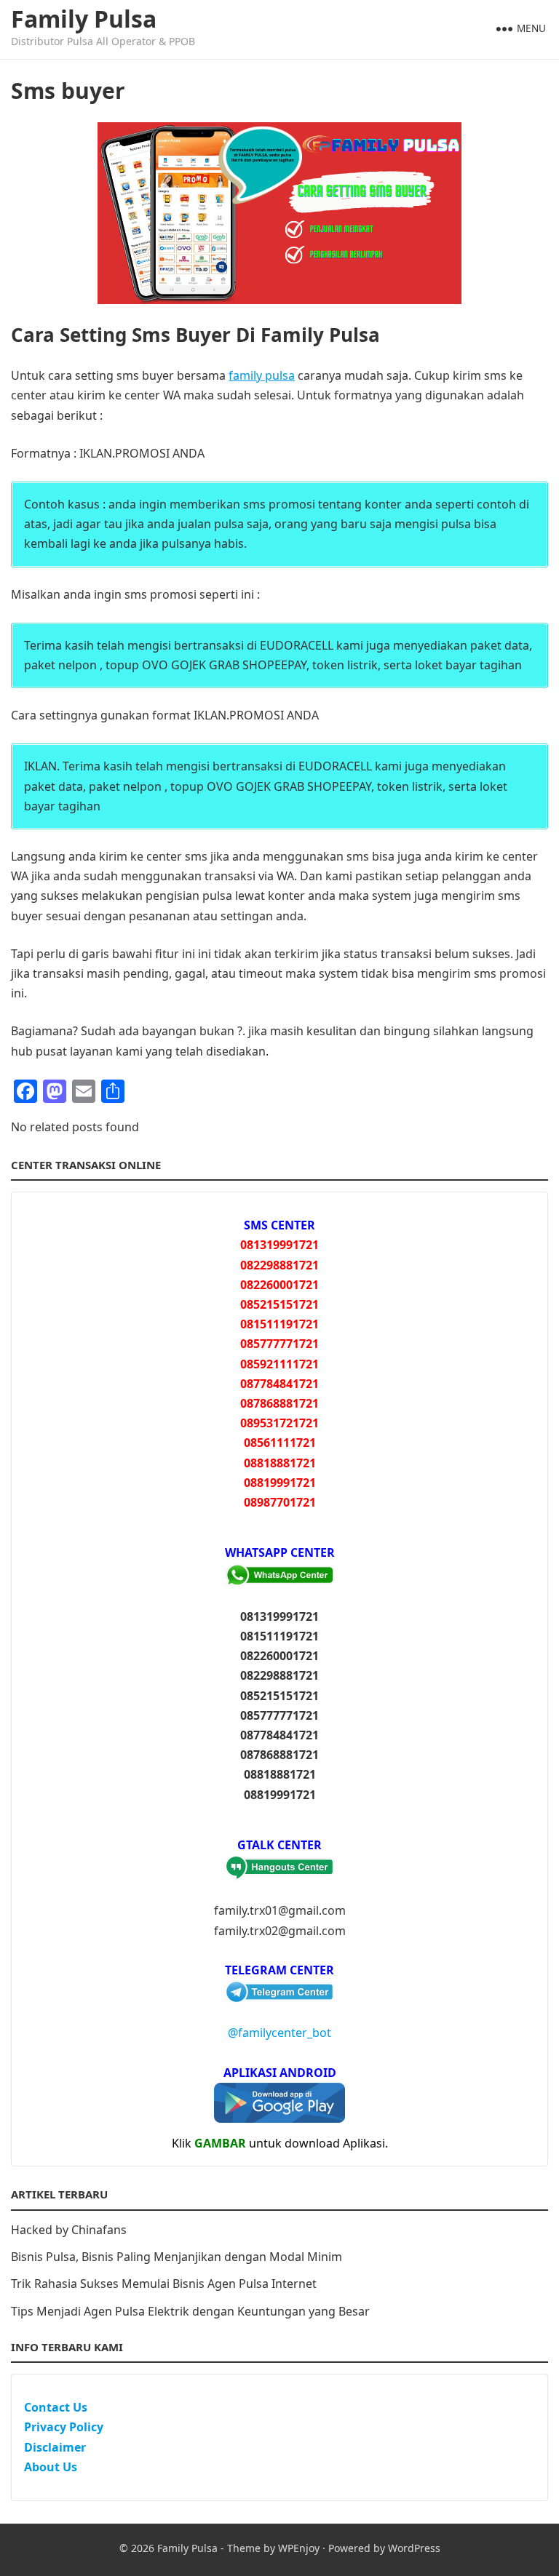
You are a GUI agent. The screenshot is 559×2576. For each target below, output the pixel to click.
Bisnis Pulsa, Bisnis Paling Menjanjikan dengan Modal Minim (177, 2257)
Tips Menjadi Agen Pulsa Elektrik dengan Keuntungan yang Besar (190, 2311)
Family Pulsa (84, 19)
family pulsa (262, 375)
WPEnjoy (299, 2548)
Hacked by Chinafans (69, 2230)
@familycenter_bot (279, 2033)
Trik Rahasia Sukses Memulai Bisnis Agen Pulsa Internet (164, 2284)
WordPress (414, 2548)
